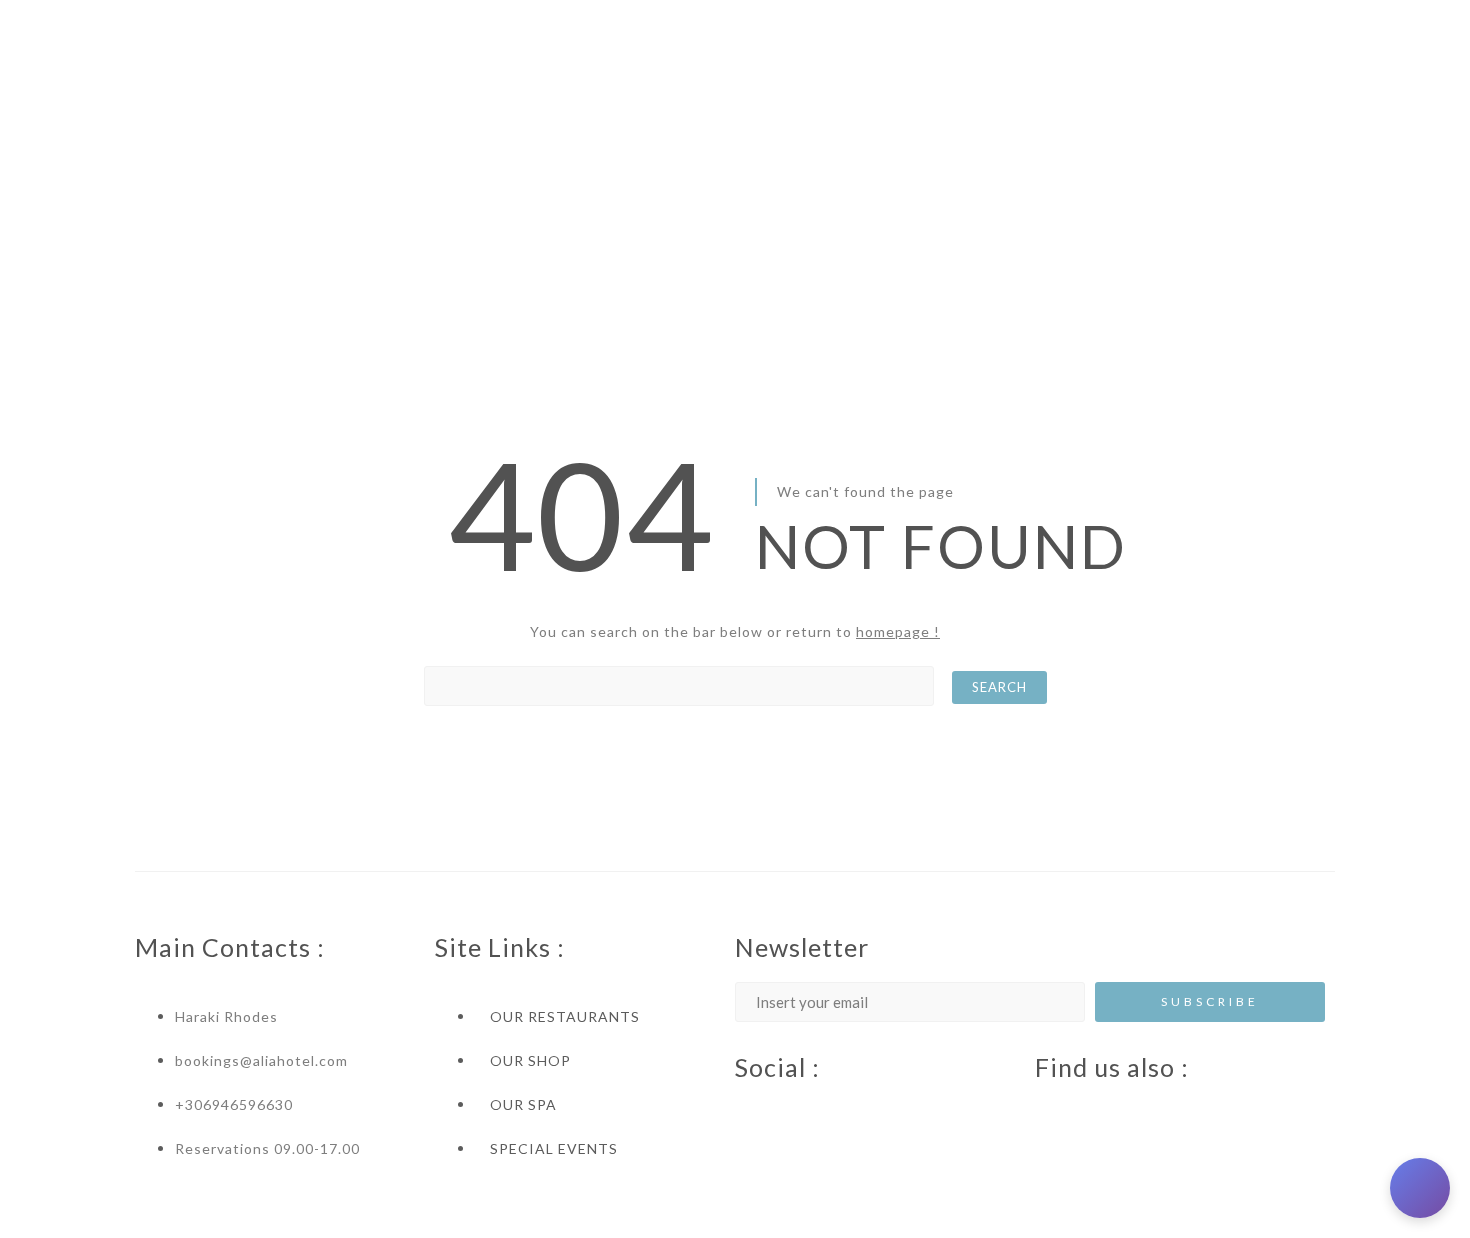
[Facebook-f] (745, 1112)
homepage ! (898, 631)
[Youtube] (785, 1112)
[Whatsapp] (865, 1112)
